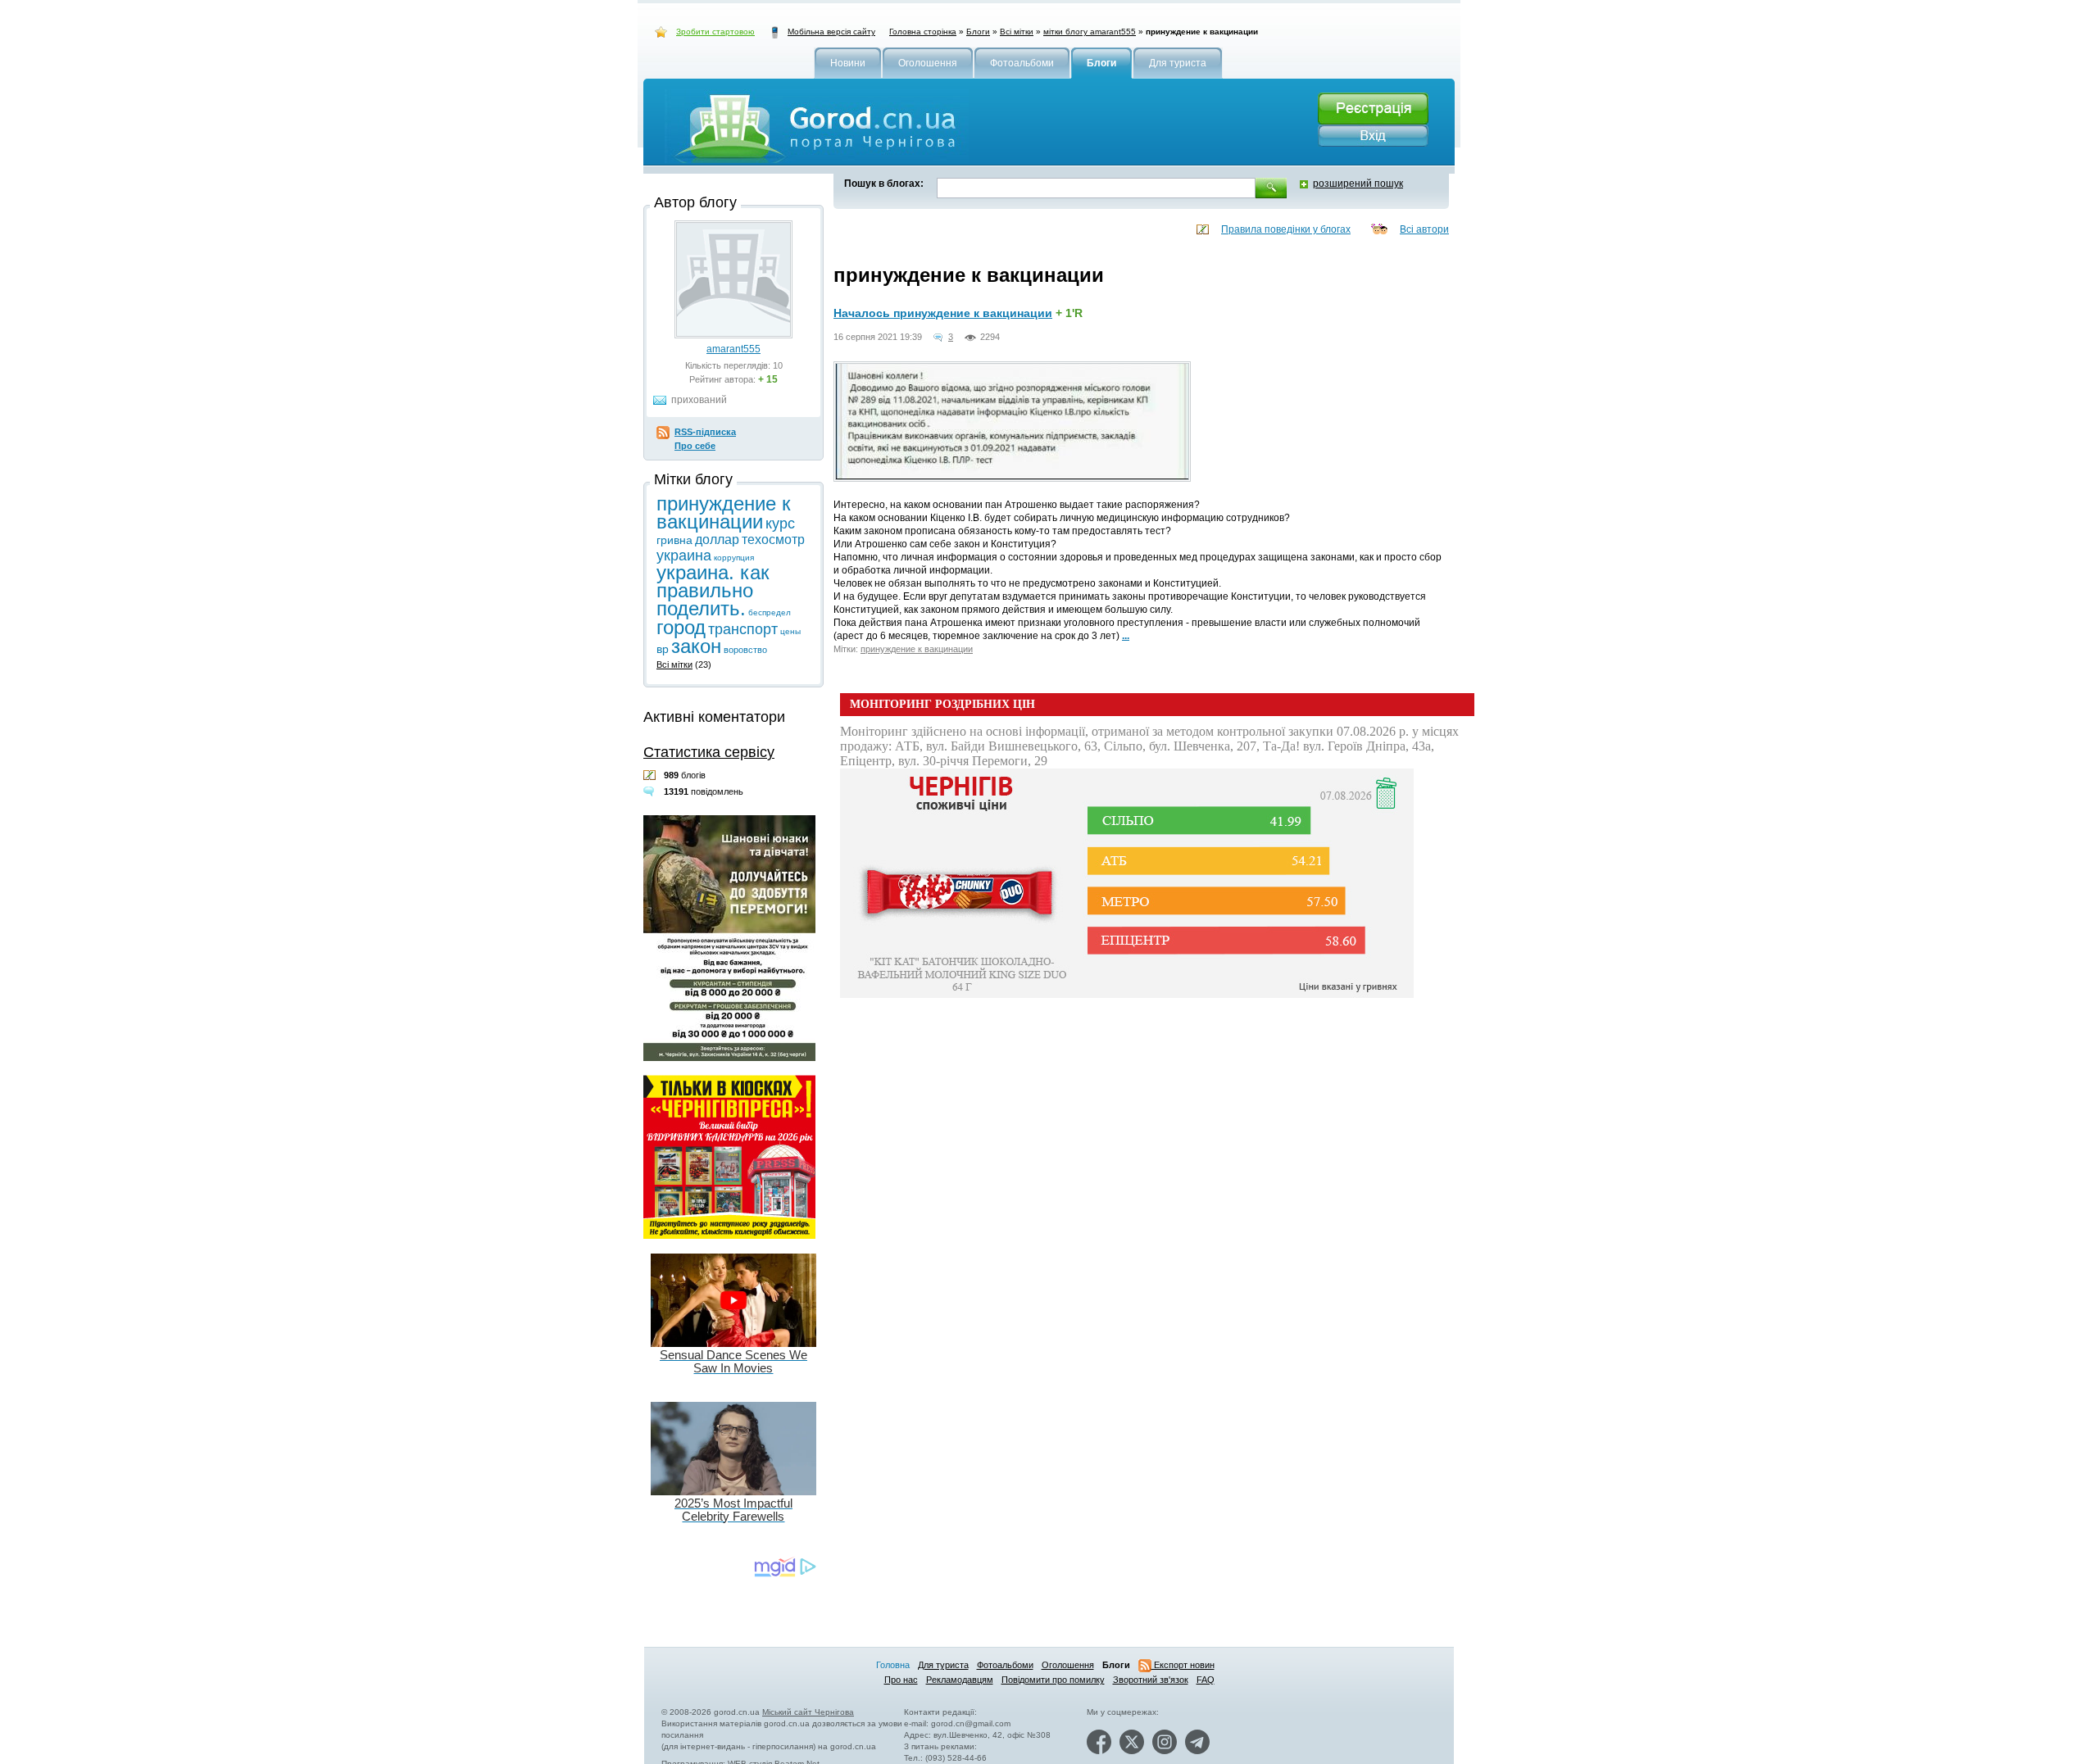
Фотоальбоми (1005, 1665)
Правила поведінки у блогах (1286, 229)
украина (684, 556)
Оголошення (1068, 1665)
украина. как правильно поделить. (713, 590)
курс (780, 524)
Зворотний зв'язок (1151, 1680)
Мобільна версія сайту (831, 32)
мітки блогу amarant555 (1090, 32)
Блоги (978, 32)
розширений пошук (1358, 184)
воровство (745, 650)
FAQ (1206, 1680)
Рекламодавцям (960, 1680)
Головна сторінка (923, 32)
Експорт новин (1183, 1665)
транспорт (743, 629)
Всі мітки (1017, 32)
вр (663, 649)
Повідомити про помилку (1053, 1680)
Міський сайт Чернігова (808, 1712)
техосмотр (773, 540)
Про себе (695, 446)
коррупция (734, 558)
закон (696, 646)
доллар (717, 540)
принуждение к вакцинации (917, 649)
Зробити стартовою (715, 32)
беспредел (770, 612)
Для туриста (943, 1665)
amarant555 (733, 349)
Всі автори (1424, 229)
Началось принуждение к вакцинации (943, 313)
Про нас (901, 1680)
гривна (674, 540)
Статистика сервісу (709, 752)
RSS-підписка (705, 432)
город (681, 627)
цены (790, 631)
